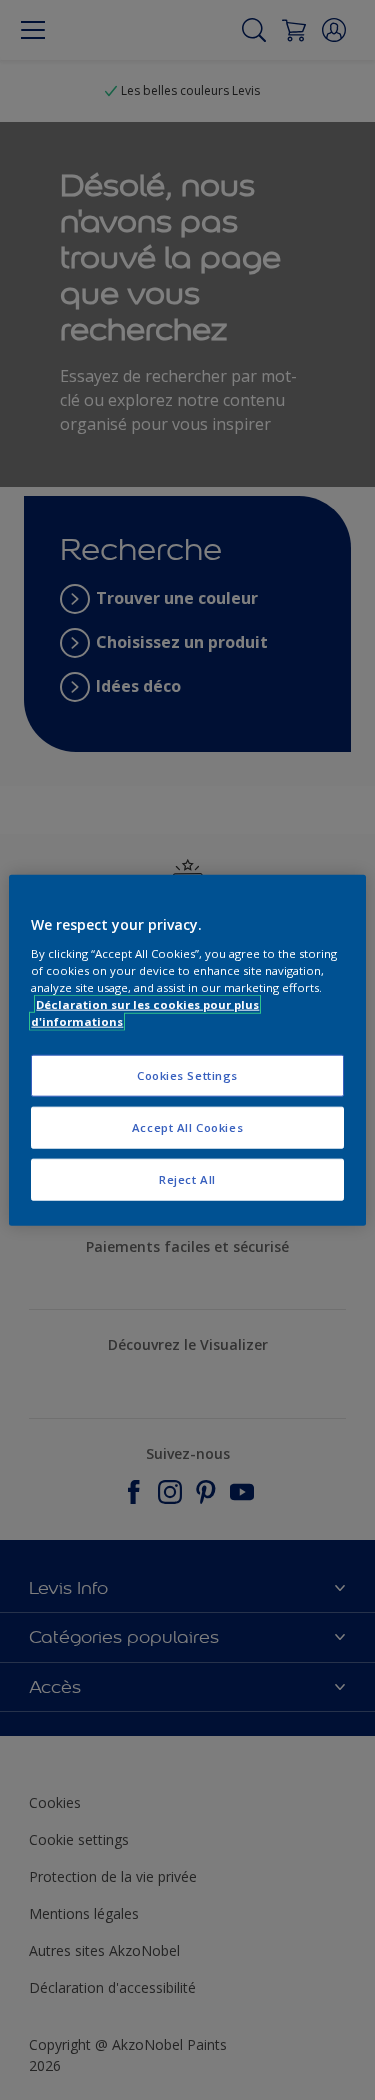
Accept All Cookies (187, 1126)
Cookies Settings (187, 1075)
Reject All (187, 1178)
